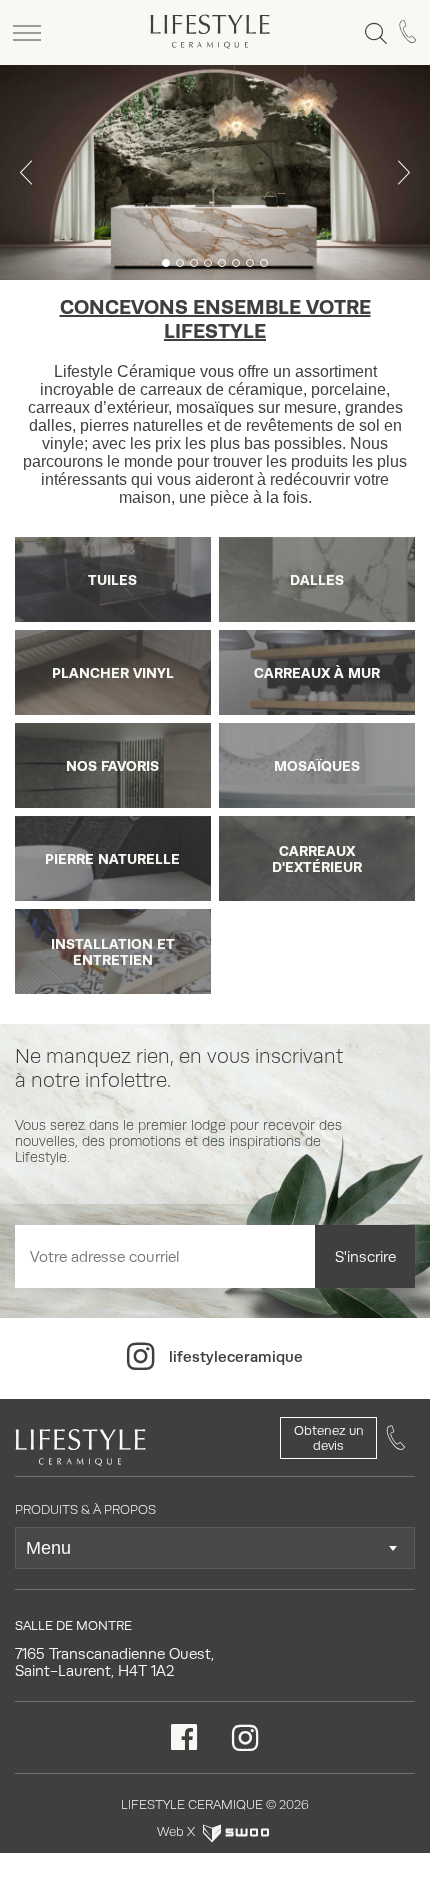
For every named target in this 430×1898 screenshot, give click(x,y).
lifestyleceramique (236, 1356)
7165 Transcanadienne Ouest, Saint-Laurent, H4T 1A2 (114, 1662)
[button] (26, 173)
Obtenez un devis (329, 1438)
